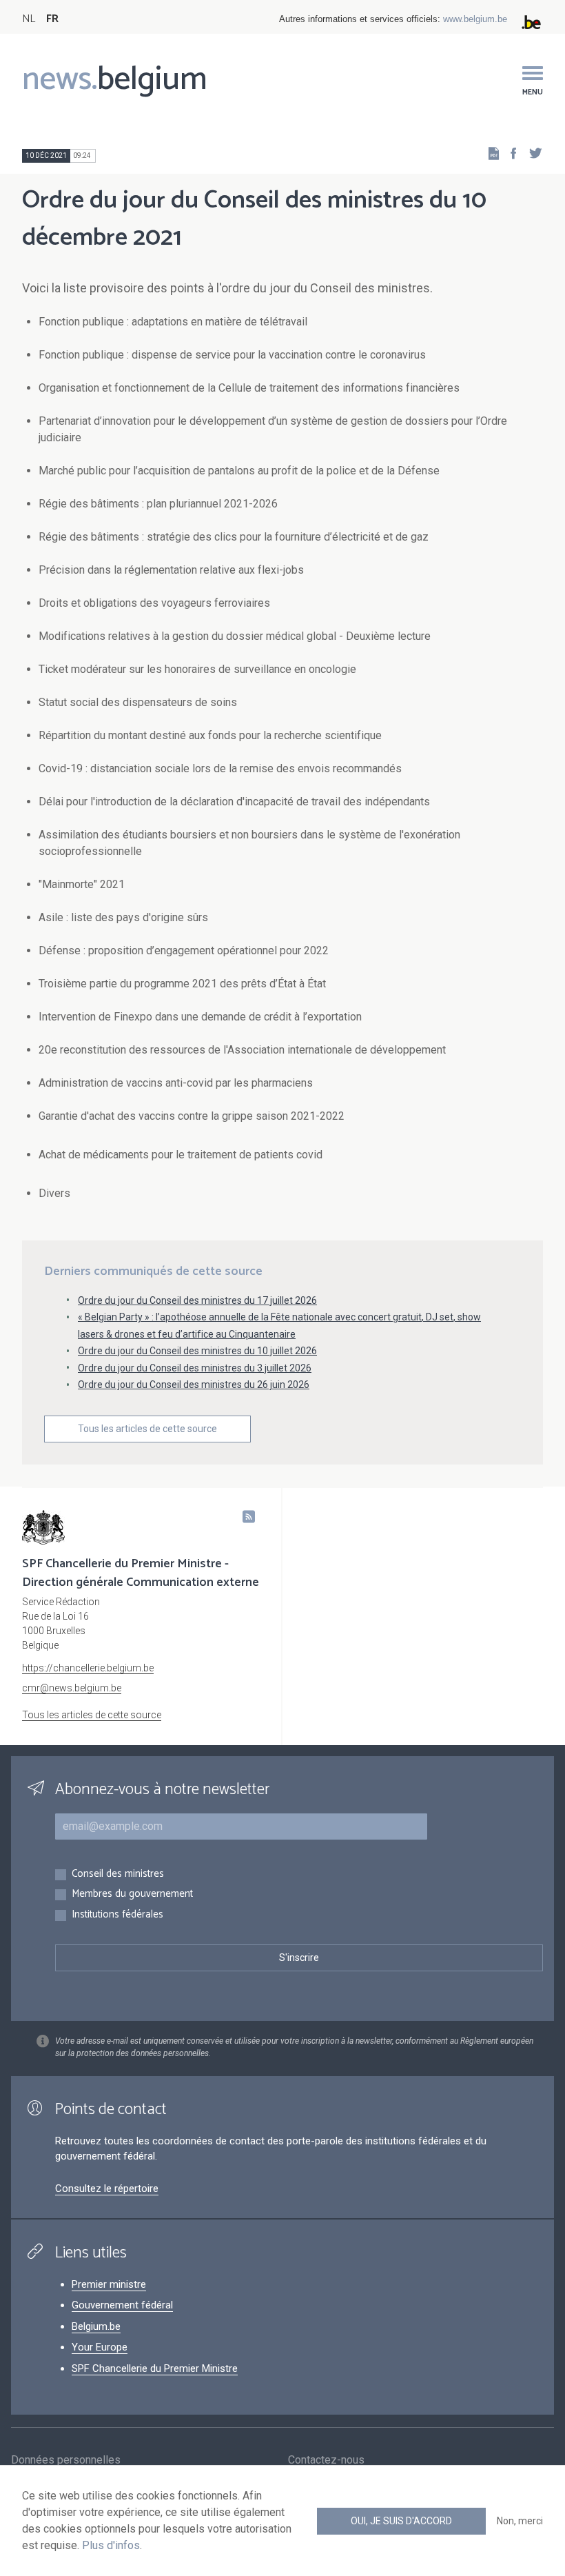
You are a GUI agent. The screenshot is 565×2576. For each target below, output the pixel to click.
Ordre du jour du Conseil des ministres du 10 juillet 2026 (197, 1351)
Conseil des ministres (118, 1874)
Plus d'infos (111, 2545)
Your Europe (100, 2347)
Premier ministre (109, 2284)
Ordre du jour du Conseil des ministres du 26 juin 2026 (194, 1385)
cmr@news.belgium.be (72, 1688)
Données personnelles (66, 2460)
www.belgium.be (475, 19)
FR (52, 19)
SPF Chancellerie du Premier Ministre (155, 2368)
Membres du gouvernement (132, 1894)
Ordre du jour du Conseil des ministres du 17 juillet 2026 (197, 1300)
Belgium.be (96, 2326)
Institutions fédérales (117, 1915)
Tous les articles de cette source (147, 1429)
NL (29, 19)
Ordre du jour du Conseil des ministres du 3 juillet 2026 (195, 1368)
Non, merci (520, 2521)
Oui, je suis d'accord (401, 2521)
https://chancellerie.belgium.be (88, 1668)
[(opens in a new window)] (509, 153)
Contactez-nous (326, 2460)
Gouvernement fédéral (122, 2305)
